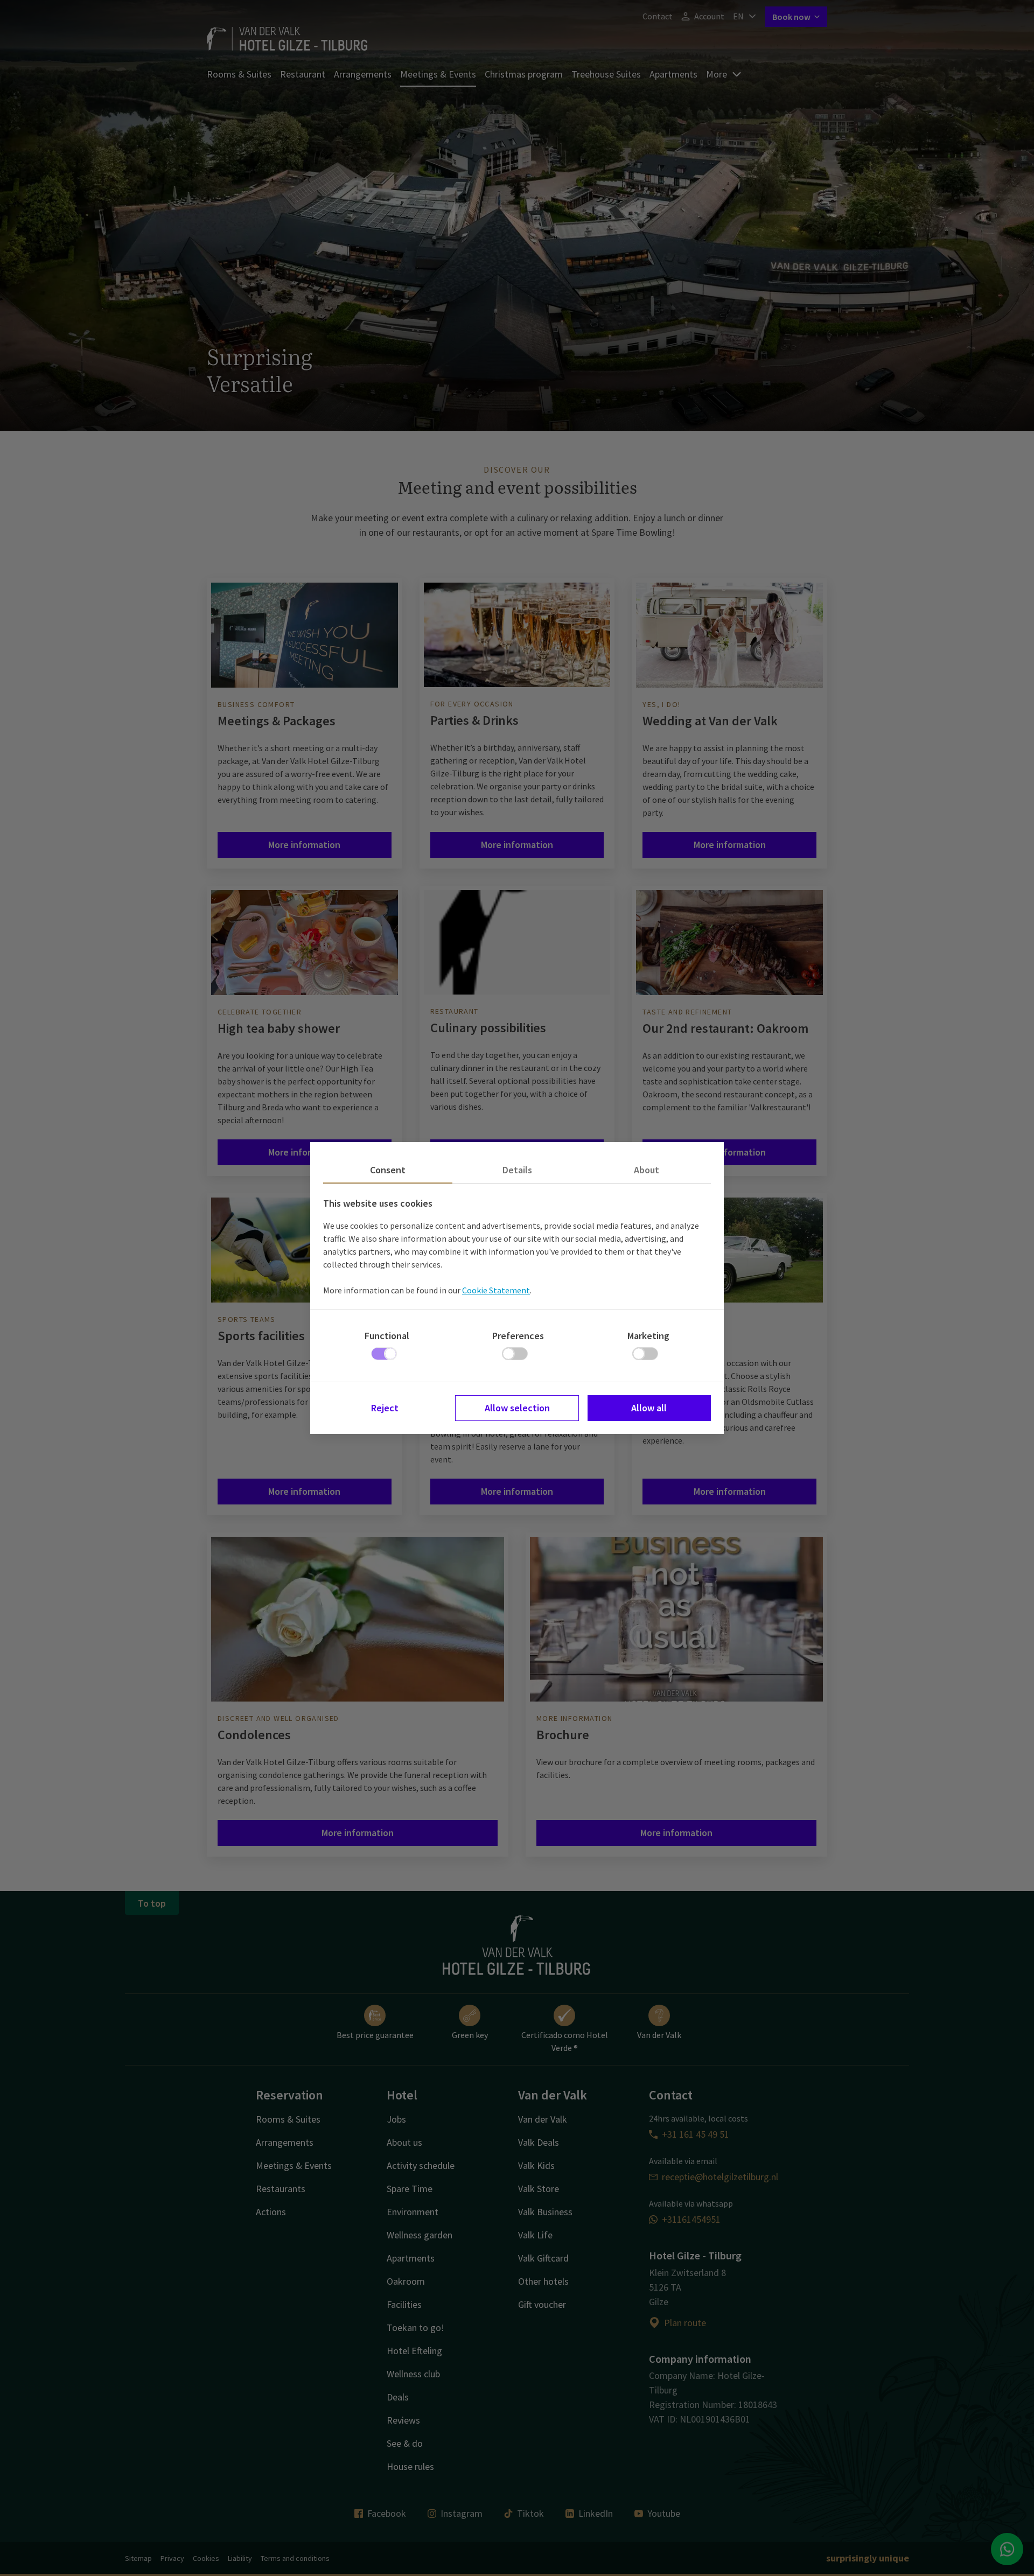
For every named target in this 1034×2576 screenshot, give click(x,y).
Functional (387, 1336)
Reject (385, 1408)
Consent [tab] (388, 1170)
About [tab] (647, 1170)
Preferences (518, 1336)
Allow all (649, 1408)
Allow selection (517, 1408)
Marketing (648, 1336)
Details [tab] (517, 1170)
